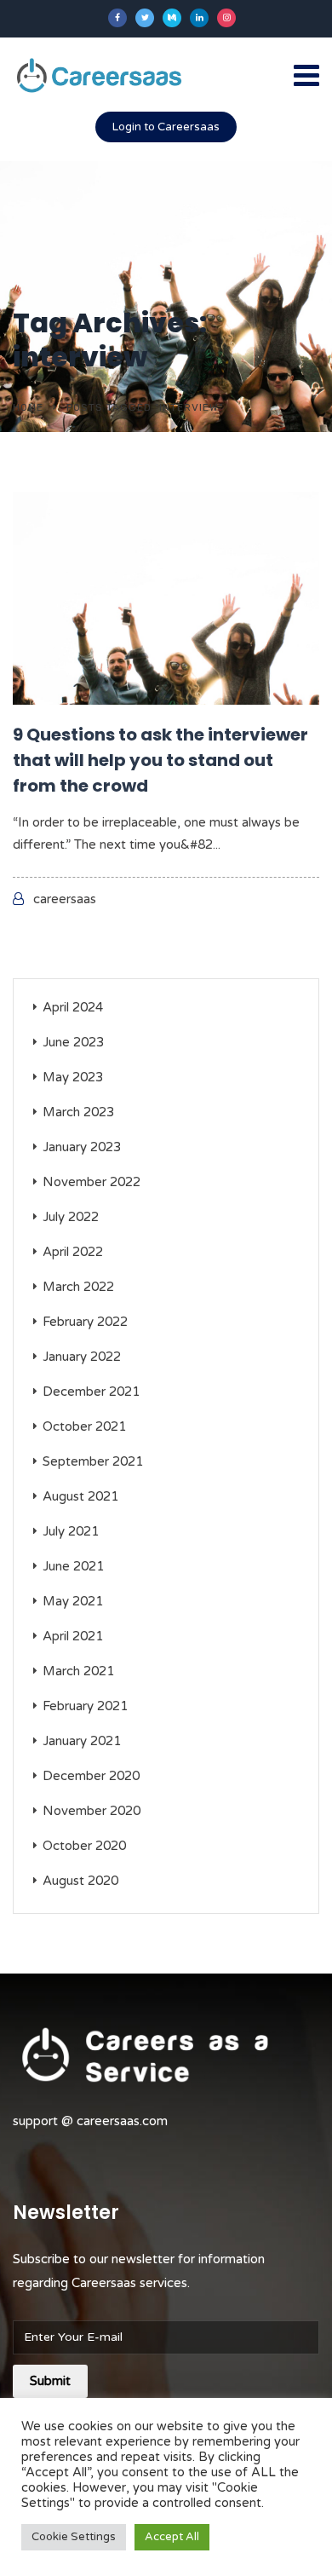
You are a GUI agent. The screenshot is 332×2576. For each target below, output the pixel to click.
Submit (50, 2381)
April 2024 (73, 1007)
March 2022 (78, 1287)
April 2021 (73, 1636)
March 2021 (78, 1671)
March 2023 (78, 1112)
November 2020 (92, 1811)
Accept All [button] (172, 2537)
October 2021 (84, 1426)
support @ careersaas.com (90, 2121)
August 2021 (80, 1496)
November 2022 (92, 1182)
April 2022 (73, 1252)
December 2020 (91, 1776)
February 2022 (85, 1322)
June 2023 (73, 1042)
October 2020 (84, 1846)
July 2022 (71, 1217)
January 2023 (82, 1147)
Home (28, 407)
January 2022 (82, 1357)
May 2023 (73, 1077)
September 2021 (93, 1461)
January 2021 (82, 1741)
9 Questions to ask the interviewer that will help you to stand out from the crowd (160, 760)
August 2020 (80, 1881)
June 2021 (73, 1566)
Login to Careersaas (166, 127)
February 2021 (85, 1706)
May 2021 (73, 1601)
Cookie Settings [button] (74, 2537)
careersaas (65, 899)
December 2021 (91, 1392)
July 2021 (71, 1531)
